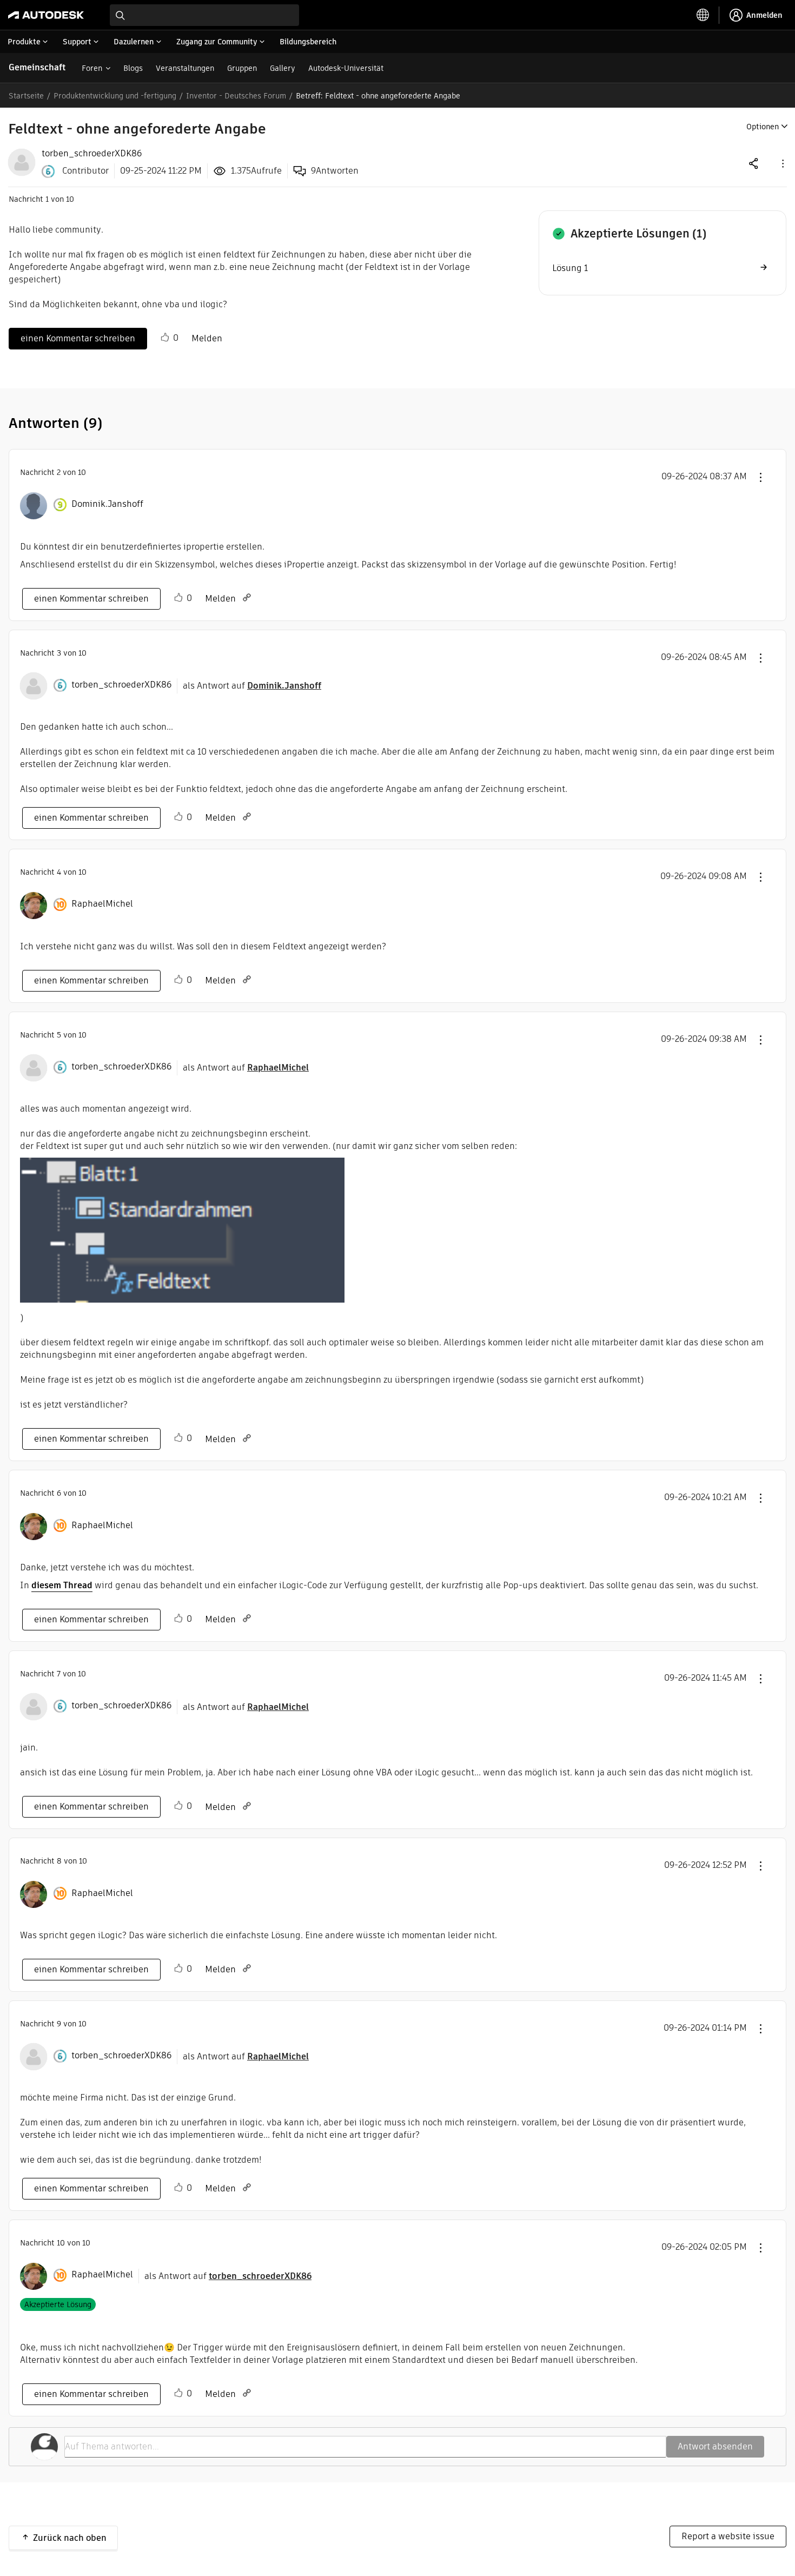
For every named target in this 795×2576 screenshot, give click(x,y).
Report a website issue (728, 2536)
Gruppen (242, 68)
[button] (782, 163)
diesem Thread (62, 1585)
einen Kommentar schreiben (78, 338)
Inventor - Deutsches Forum (236, 96)
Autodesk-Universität (346, 68)
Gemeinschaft (37, 67)
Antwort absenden (715, 2446)
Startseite (26, 96)
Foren (92, 68)
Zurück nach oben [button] (70, 2538)
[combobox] (204, 15)
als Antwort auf (252, 686)
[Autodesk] (46, 15)
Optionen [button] (763, 127)
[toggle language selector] (703, 15)
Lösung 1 (570, 268)
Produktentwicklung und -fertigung (115, 96)
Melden (207, 338)
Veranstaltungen (185, 68)
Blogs (133, 68)
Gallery (283, 68)
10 (61, 2243)
